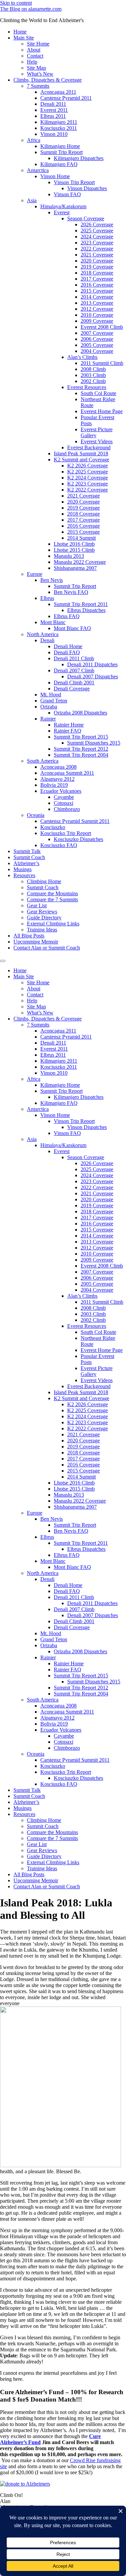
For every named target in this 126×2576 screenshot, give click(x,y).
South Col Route (98, 393)
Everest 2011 (54, 110)
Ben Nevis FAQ (71, 592)
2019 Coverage (97, 267)
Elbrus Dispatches (86, 610)
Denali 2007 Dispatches (93, 676)
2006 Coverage (97, 339)
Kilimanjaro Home (60, 146)
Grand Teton (54, 701)
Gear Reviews (42, 912)
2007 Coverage (97, 333)
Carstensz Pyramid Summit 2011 (75, 821)
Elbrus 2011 (53, 116)
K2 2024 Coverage (88, 478)
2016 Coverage (97, 285)
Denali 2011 (53, 104)
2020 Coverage (97, 261)
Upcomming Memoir (36, 942)
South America (43, 761)
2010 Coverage (97, 315)
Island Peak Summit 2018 (81, 453)
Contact (35, 56)
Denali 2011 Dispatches (92, 664)
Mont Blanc (53, 622)
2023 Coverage (97, 243)
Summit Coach (29, 857)
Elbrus (47, 598)
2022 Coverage (97, 249)
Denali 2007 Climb (74, 670)
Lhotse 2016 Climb (74, 544)
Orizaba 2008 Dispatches (80, 713)
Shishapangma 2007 (75, 568)
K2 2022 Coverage (88, 490)
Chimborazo (67, 809)
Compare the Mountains (52, 893)
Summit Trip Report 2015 (81, 737)
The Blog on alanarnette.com (31, 9)
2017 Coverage (97, 279)
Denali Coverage (72, 689)
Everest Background (89, 447)
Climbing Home (44, 881)
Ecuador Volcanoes (61, 791)
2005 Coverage (97, 345)
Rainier (48, 719)
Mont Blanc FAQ (72, 628)
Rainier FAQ (68, 731)
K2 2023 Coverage (88, 484)
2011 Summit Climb (102, 363)
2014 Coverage (97, 297)
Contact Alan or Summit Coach (47, 948)
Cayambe (64, 797)
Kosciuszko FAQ (59, 845)
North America (43, 634)
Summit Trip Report (61, 152)
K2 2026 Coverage (88, 466)
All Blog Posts (29, 936)
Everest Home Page (102, 411)
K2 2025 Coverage (88, 472)
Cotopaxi (64, 803)
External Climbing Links (53, 924)
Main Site (24, 38)
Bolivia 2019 (54, 785)
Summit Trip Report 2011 (81, 604)
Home (20, 32)
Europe (35, 574)
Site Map (36, 68)
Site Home (38, 44)
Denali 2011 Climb (74, 658)
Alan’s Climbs (82, 357)
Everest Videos (97, 441)
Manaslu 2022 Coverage (80, 562)
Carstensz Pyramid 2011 (66, 98)
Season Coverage (86, 218)
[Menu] (3, 961)
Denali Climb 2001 (74, 683)
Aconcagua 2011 (58, 92)
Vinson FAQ (67, 194)
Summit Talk (27, 851)
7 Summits (38, 86)
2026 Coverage (97, 224)
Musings (23, 869)
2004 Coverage (97, 351)
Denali (47, 640)
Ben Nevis (52, 580)
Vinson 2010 (54, 134)
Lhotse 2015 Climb (74, 550)
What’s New (40, 74)
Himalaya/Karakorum (63, 206)
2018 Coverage (97, 273)
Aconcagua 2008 (58, 767)
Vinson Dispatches (87, 188)
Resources (24, 875)
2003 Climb (93, 375)
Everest (62, 212)
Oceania (36, 815)
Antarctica (38, 170)
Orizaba (49, 707)
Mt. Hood (51, 695)
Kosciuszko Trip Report (66, 833)
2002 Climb (93, 381)
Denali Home (68, 646)
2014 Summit (81, 538)
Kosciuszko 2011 (59, 128)
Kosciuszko (53, 827)
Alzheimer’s (26, 863)
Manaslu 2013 (69, 556)
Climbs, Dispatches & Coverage (48, 80)
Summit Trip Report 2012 (81, 749)
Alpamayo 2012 (57, 779)
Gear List (37, 905)
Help (32, 62)
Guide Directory (44, 918)
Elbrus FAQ (67, 616)
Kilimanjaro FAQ (59, 164)
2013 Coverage (97, 303)
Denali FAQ (67, 652)
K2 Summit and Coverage (81, 460)
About (34, 50)
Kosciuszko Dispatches (78, 839)
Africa (34, 140)
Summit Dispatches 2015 (94, 743)
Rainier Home (69, 725)
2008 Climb (93, 369)
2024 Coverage (97, 237)
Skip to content (16, 3)
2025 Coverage (97, 231)
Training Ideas (42, 930)
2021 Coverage (97, 255)
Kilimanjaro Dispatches (79, 158)
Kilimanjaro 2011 (59, 122)
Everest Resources (87, 387)
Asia (32, 200)
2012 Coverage (97, 309)
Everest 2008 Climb (102, 327)
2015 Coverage (97, 291)
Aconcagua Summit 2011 (67, 773)
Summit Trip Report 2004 (81, 755)
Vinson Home (55, 176)
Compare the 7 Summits (52, 899)
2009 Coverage (97, 321)
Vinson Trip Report (74, 182)
